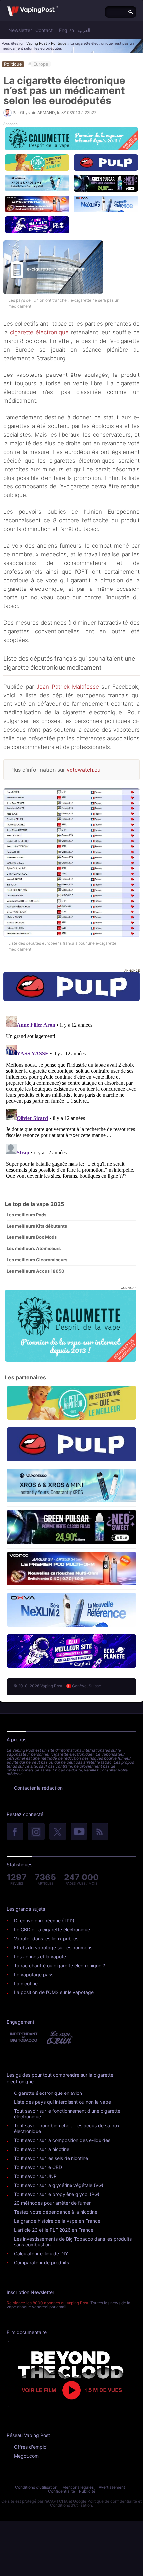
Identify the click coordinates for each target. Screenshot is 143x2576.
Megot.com (26, 2456)
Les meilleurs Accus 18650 (35, 1271)
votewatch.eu (83, 770)
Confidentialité (62, 2491)
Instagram (36, 1832)
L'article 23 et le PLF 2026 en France (54, 2230)
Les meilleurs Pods (26, 1215)
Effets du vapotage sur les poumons (53, 1947)
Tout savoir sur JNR (35, 2176)
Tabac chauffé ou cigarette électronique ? (60, 1965)
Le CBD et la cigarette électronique (52, 1930)
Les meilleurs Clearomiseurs (37, 1260)
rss (100, 1832)
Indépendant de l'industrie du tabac (24, 2037)
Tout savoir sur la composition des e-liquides (62, 2140)
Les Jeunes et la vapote (40, 1956)
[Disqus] (71, 1097)
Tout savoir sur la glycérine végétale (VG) (59, 2185)
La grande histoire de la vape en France (57, 2221)
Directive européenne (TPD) (44, 1921)
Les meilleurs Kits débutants (37, 1226)
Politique (59, 43)
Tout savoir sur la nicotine (42, 2149)
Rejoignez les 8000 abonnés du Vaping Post (48, 2303)
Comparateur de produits (41, 2262)
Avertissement (112, 2487)
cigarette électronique (39, 332)
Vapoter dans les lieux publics (46, 1938)
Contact (44, 30)
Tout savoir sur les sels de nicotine (51, 2158)
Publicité (87, 2491)
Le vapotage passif (35, 1974)
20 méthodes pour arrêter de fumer (52, 2203)
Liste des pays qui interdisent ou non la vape (63, 2102)
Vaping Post (37, 43)
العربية (84, 30)
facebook (15, 1832)
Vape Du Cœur (59, 2037)
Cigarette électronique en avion (48, 2093)
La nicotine (26, 1983)
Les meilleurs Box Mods (32, 1237)
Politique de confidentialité (112, 2501)
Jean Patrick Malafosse (68, 687)
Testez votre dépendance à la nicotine (56, 2212)
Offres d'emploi (31, 2447)
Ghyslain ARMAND (37, 112)
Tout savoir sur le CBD (38, 2167)
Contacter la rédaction (38, 1788)
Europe (41, 64)
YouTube (79, 1832)
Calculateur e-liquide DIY (41, 2254)
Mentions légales (78, 2487)
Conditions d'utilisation (36, 2487)
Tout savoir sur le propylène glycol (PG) (57, 2194)
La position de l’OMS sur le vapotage (54, 1992)
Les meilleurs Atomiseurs (34, 1248)
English (67, 30)
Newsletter (20, 30)
